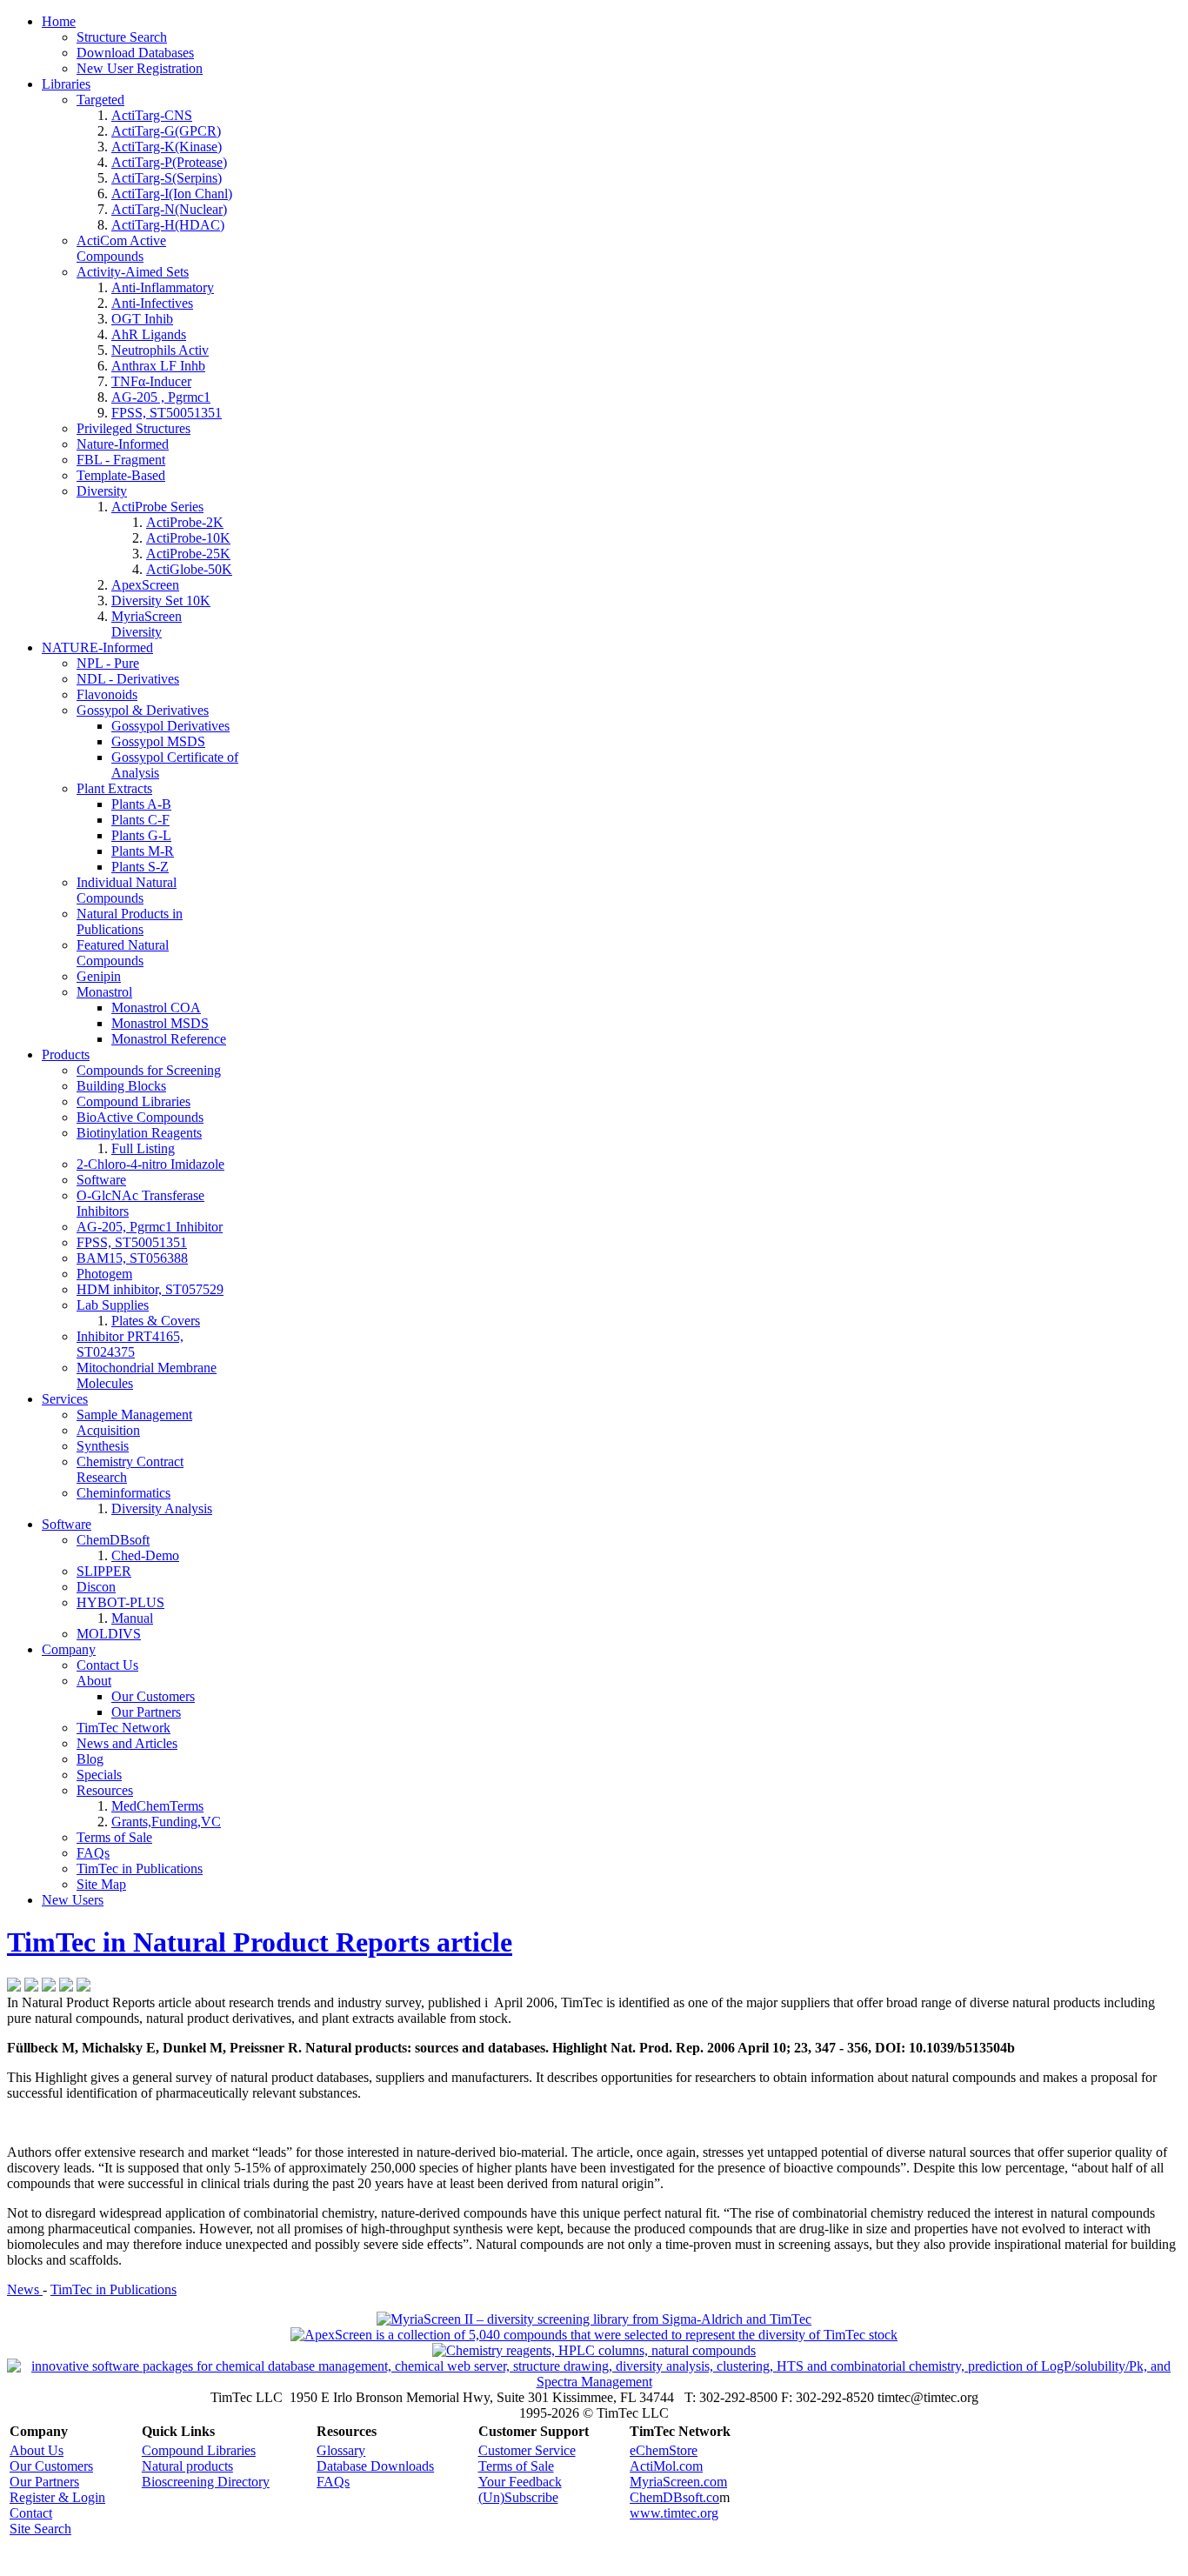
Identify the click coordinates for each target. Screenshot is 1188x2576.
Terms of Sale (516, 2466)
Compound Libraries (199, 2450)
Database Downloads (375, 2466)
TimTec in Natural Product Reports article (260, 1942)
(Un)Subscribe (518, 2497)
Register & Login (57, 2497)
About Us (37, 2450)
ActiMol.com (666, 2466)
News (25, 2289)
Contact (31, 2513)
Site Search (40, 2529)
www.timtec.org (674, 2513)
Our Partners (44, 2482)
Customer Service (527, 2450)
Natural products (187, 2466)
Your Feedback (520, 2482)
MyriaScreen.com (678, 2482)
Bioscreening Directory (206, 2482)
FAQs (333, 2482)
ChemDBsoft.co (674, 2497)
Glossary (341, 2450)
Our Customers (51, 2466)
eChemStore (664, 2450)
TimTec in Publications (113, 2289)
